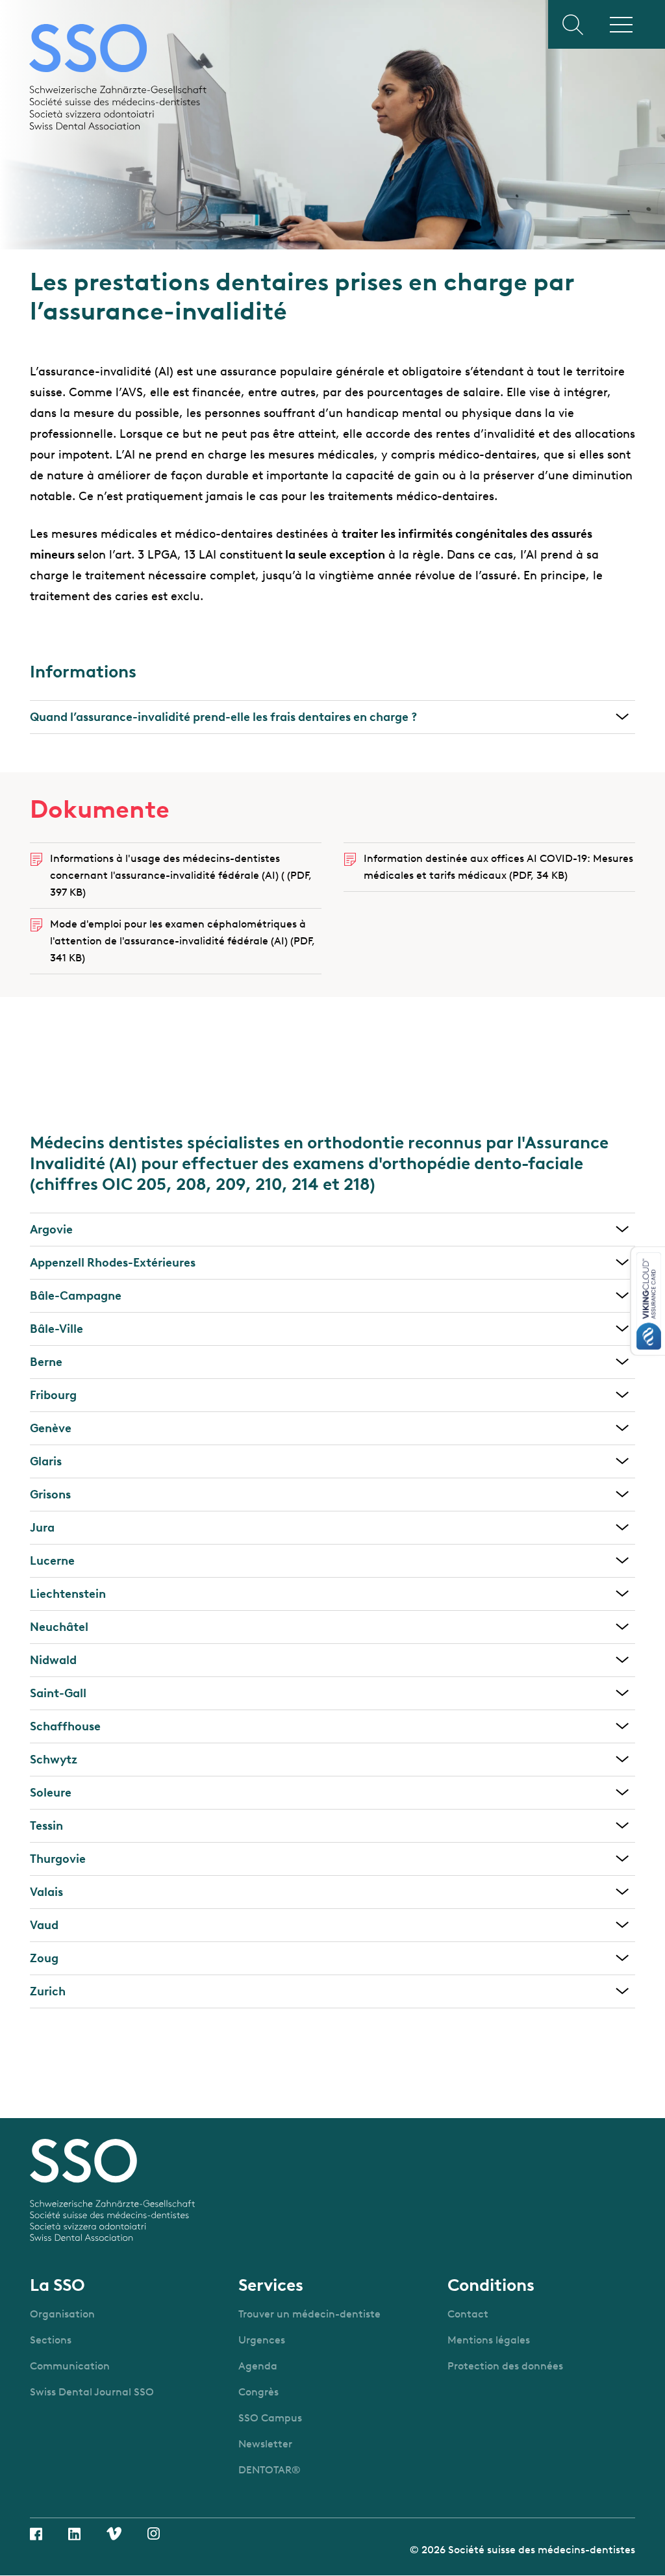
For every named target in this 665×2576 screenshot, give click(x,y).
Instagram (154, 2533)
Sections (51, 2340)
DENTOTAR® (270, 2470)
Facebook (36, 2534)
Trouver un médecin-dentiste (309, 2314)
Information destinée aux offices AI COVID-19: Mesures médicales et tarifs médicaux (498, 867)
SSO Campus (270, 2418)
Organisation (62, 2314)
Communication (70, 2366)
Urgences (262, 2340)
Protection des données (505, 2366)
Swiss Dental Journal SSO (92, 2392)
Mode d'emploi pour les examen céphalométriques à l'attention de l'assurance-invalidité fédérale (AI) (182, 941)
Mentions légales (489, 2340)
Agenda (258, 2366)
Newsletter (265, 2444)
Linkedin (74, 2534)
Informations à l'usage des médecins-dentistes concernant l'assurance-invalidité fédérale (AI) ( (181, 875)
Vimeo (114, 2533)
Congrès (258, 2392)
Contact (468, 2314)
